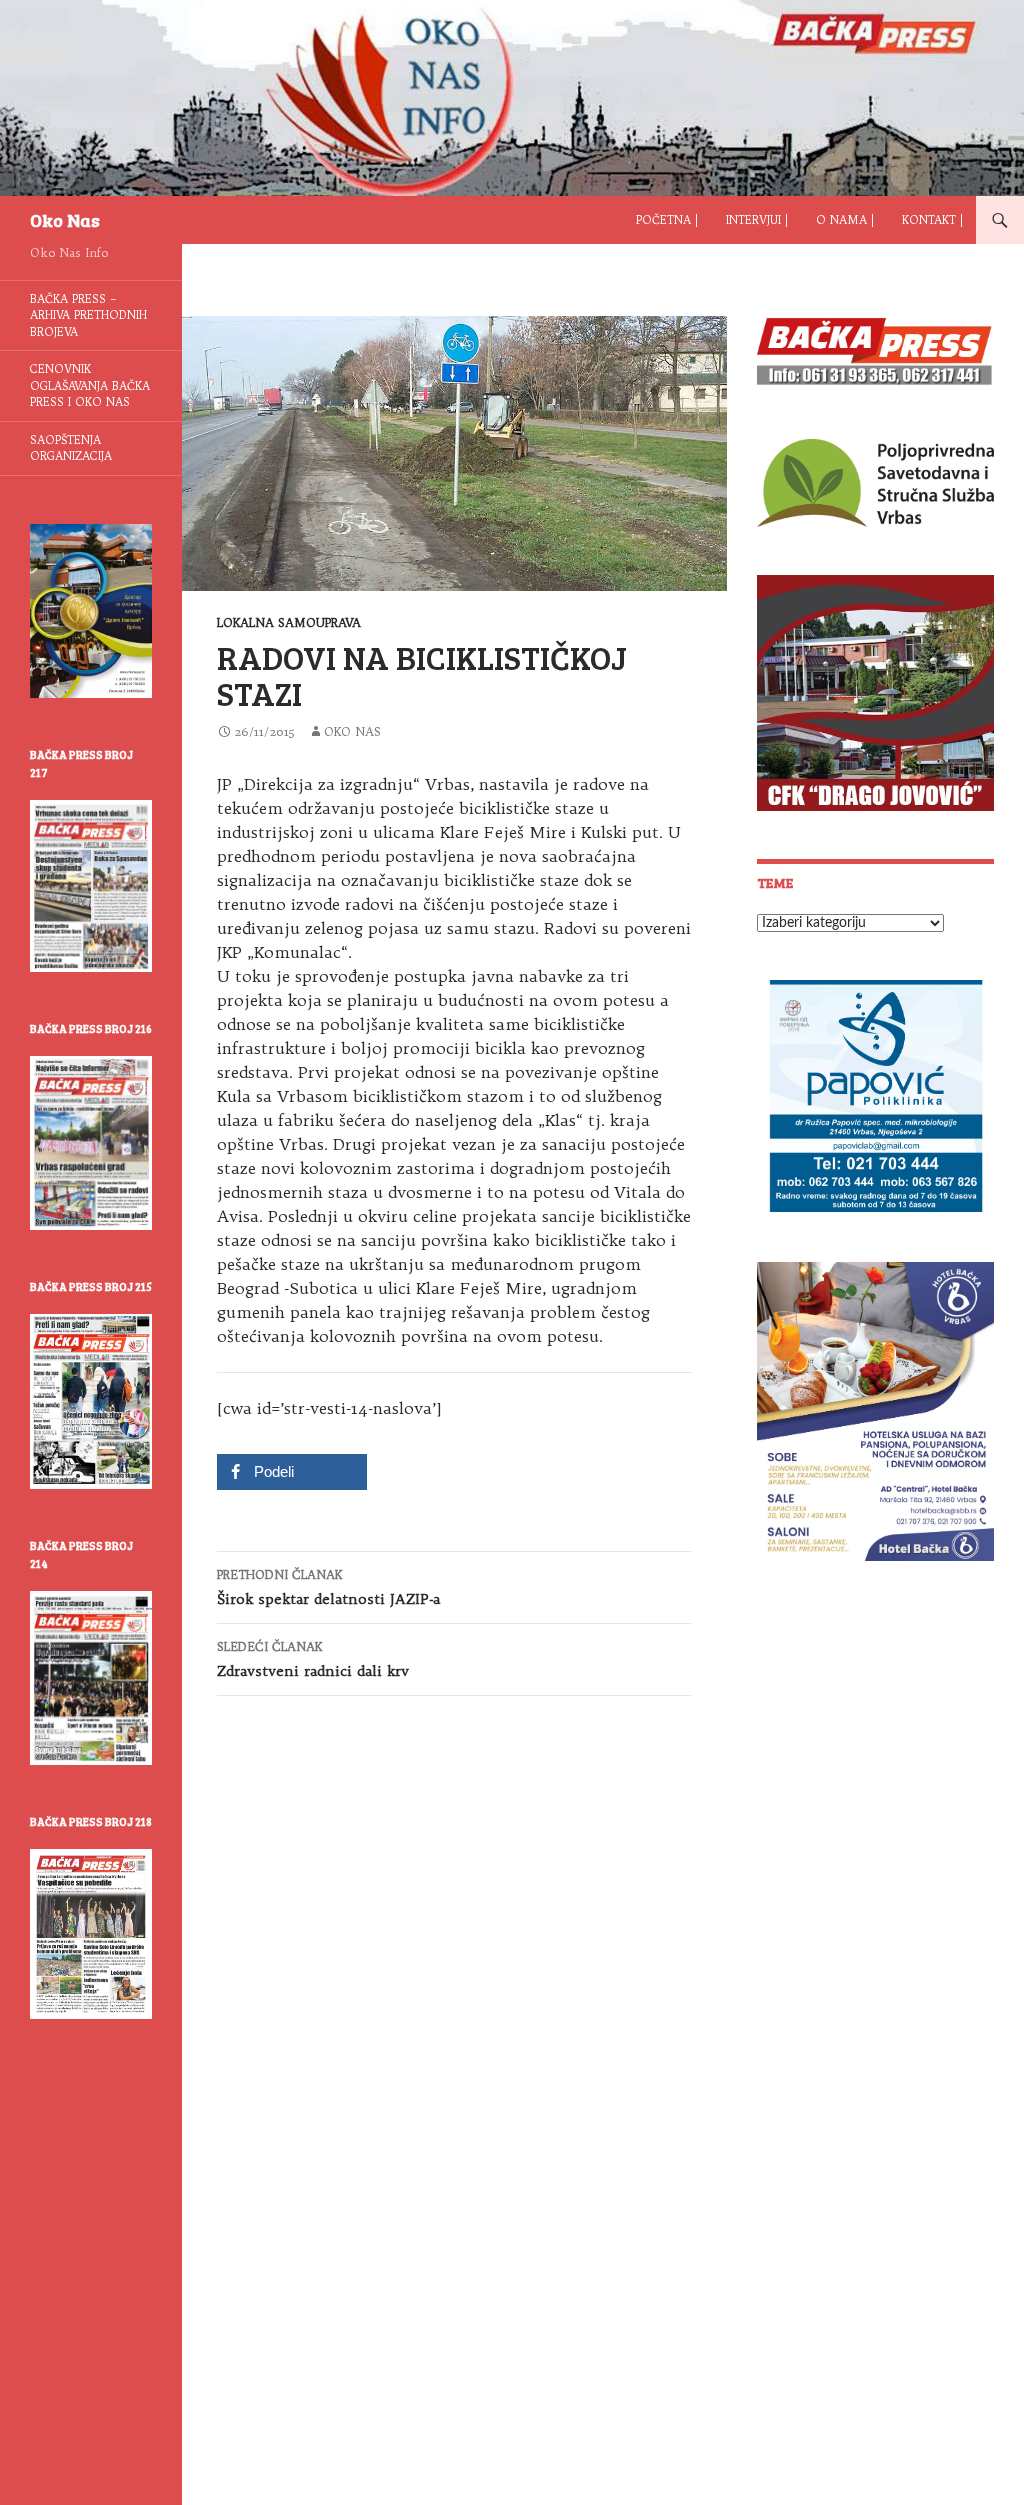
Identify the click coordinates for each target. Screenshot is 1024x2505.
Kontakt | (932, 220)
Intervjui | (757, 220)
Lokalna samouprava (289, 622)
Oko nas (352, 731)
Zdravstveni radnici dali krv (313, 1659)
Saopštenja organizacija (71, 448)
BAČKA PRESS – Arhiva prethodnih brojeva (88, 315)
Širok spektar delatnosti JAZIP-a (328, 1587)
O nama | (845, 220)
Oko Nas (65, 220)
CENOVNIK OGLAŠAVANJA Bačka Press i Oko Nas (90, 385)
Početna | (667, 220)
